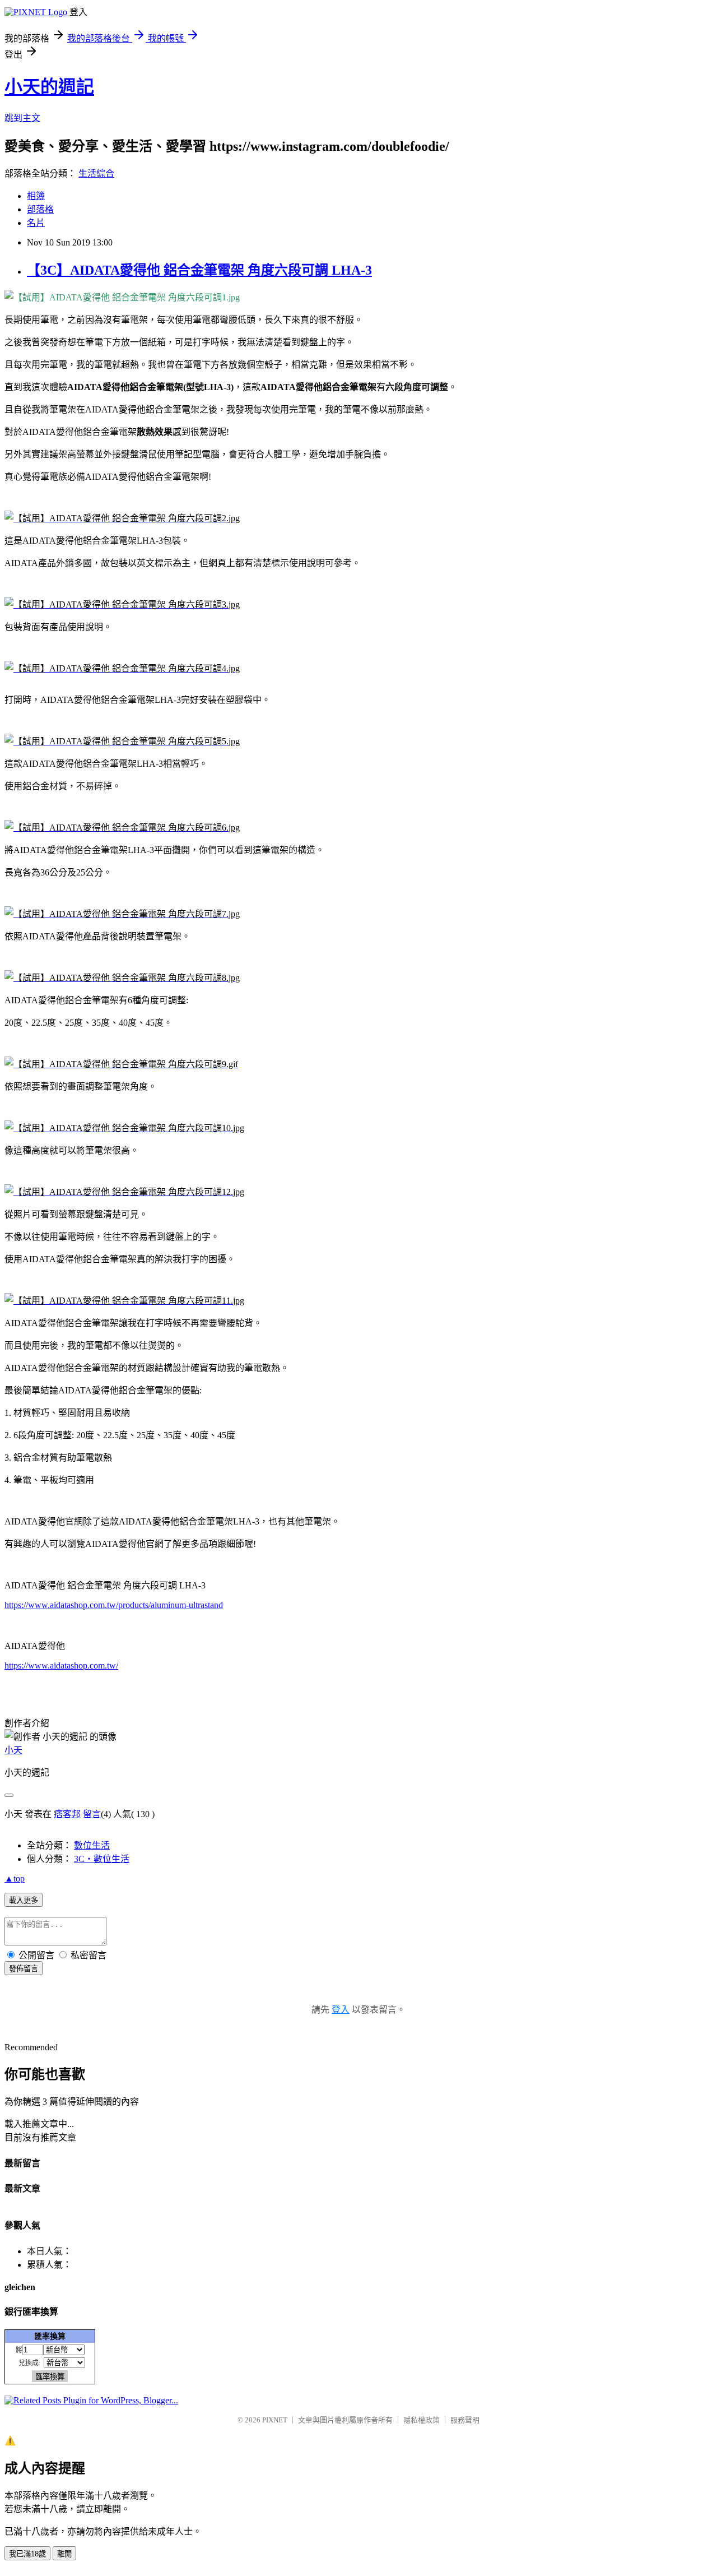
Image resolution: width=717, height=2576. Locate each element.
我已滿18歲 (27, 2554)
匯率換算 (50, 2336)
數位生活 (92, 1845)
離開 (64, 2554)
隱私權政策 (422, 2420)
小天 (13, 1750)
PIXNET (275, 2420)
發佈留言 (24, 1969)
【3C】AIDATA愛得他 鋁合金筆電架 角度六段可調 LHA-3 (199, 270)
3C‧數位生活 (102, 1859)
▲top (15, 1878)
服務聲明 (465, 2420)
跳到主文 (22, 118)
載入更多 (24, 1900)
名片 (36, 223)
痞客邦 (67, 1814)
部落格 (40, 209)
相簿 (36, 196)
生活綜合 (96, 173)
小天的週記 (49, 87)
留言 (92, 1814)
